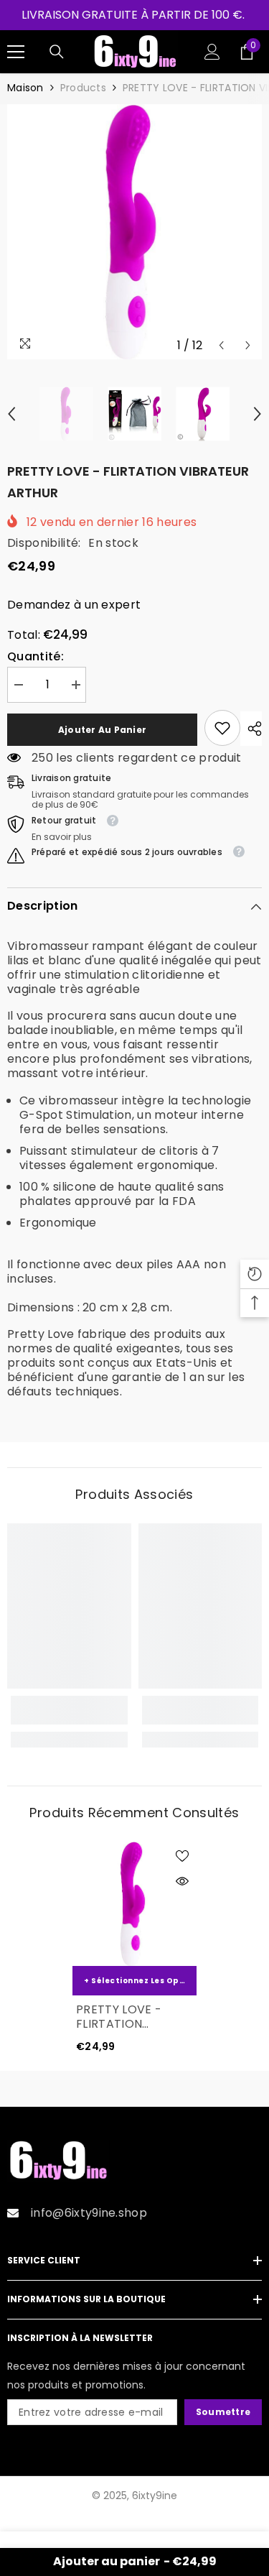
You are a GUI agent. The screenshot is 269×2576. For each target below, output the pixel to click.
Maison (25, 88)
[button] (221, 345)
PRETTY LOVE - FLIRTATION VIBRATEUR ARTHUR (133, 2017)
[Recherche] (57, 52)
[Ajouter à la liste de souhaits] (182, 1856)
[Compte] (212, 52)
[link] (222, 728)
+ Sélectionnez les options (140, 1981)
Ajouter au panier (102, 730)
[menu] (16, 52)
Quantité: (36, 657)
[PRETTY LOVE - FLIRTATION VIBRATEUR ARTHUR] (134, 1904)
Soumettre (223, 2412)
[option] (134, 232)
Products (83, 88)
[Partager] (251, 729)
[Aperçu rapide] (182, 1881)
